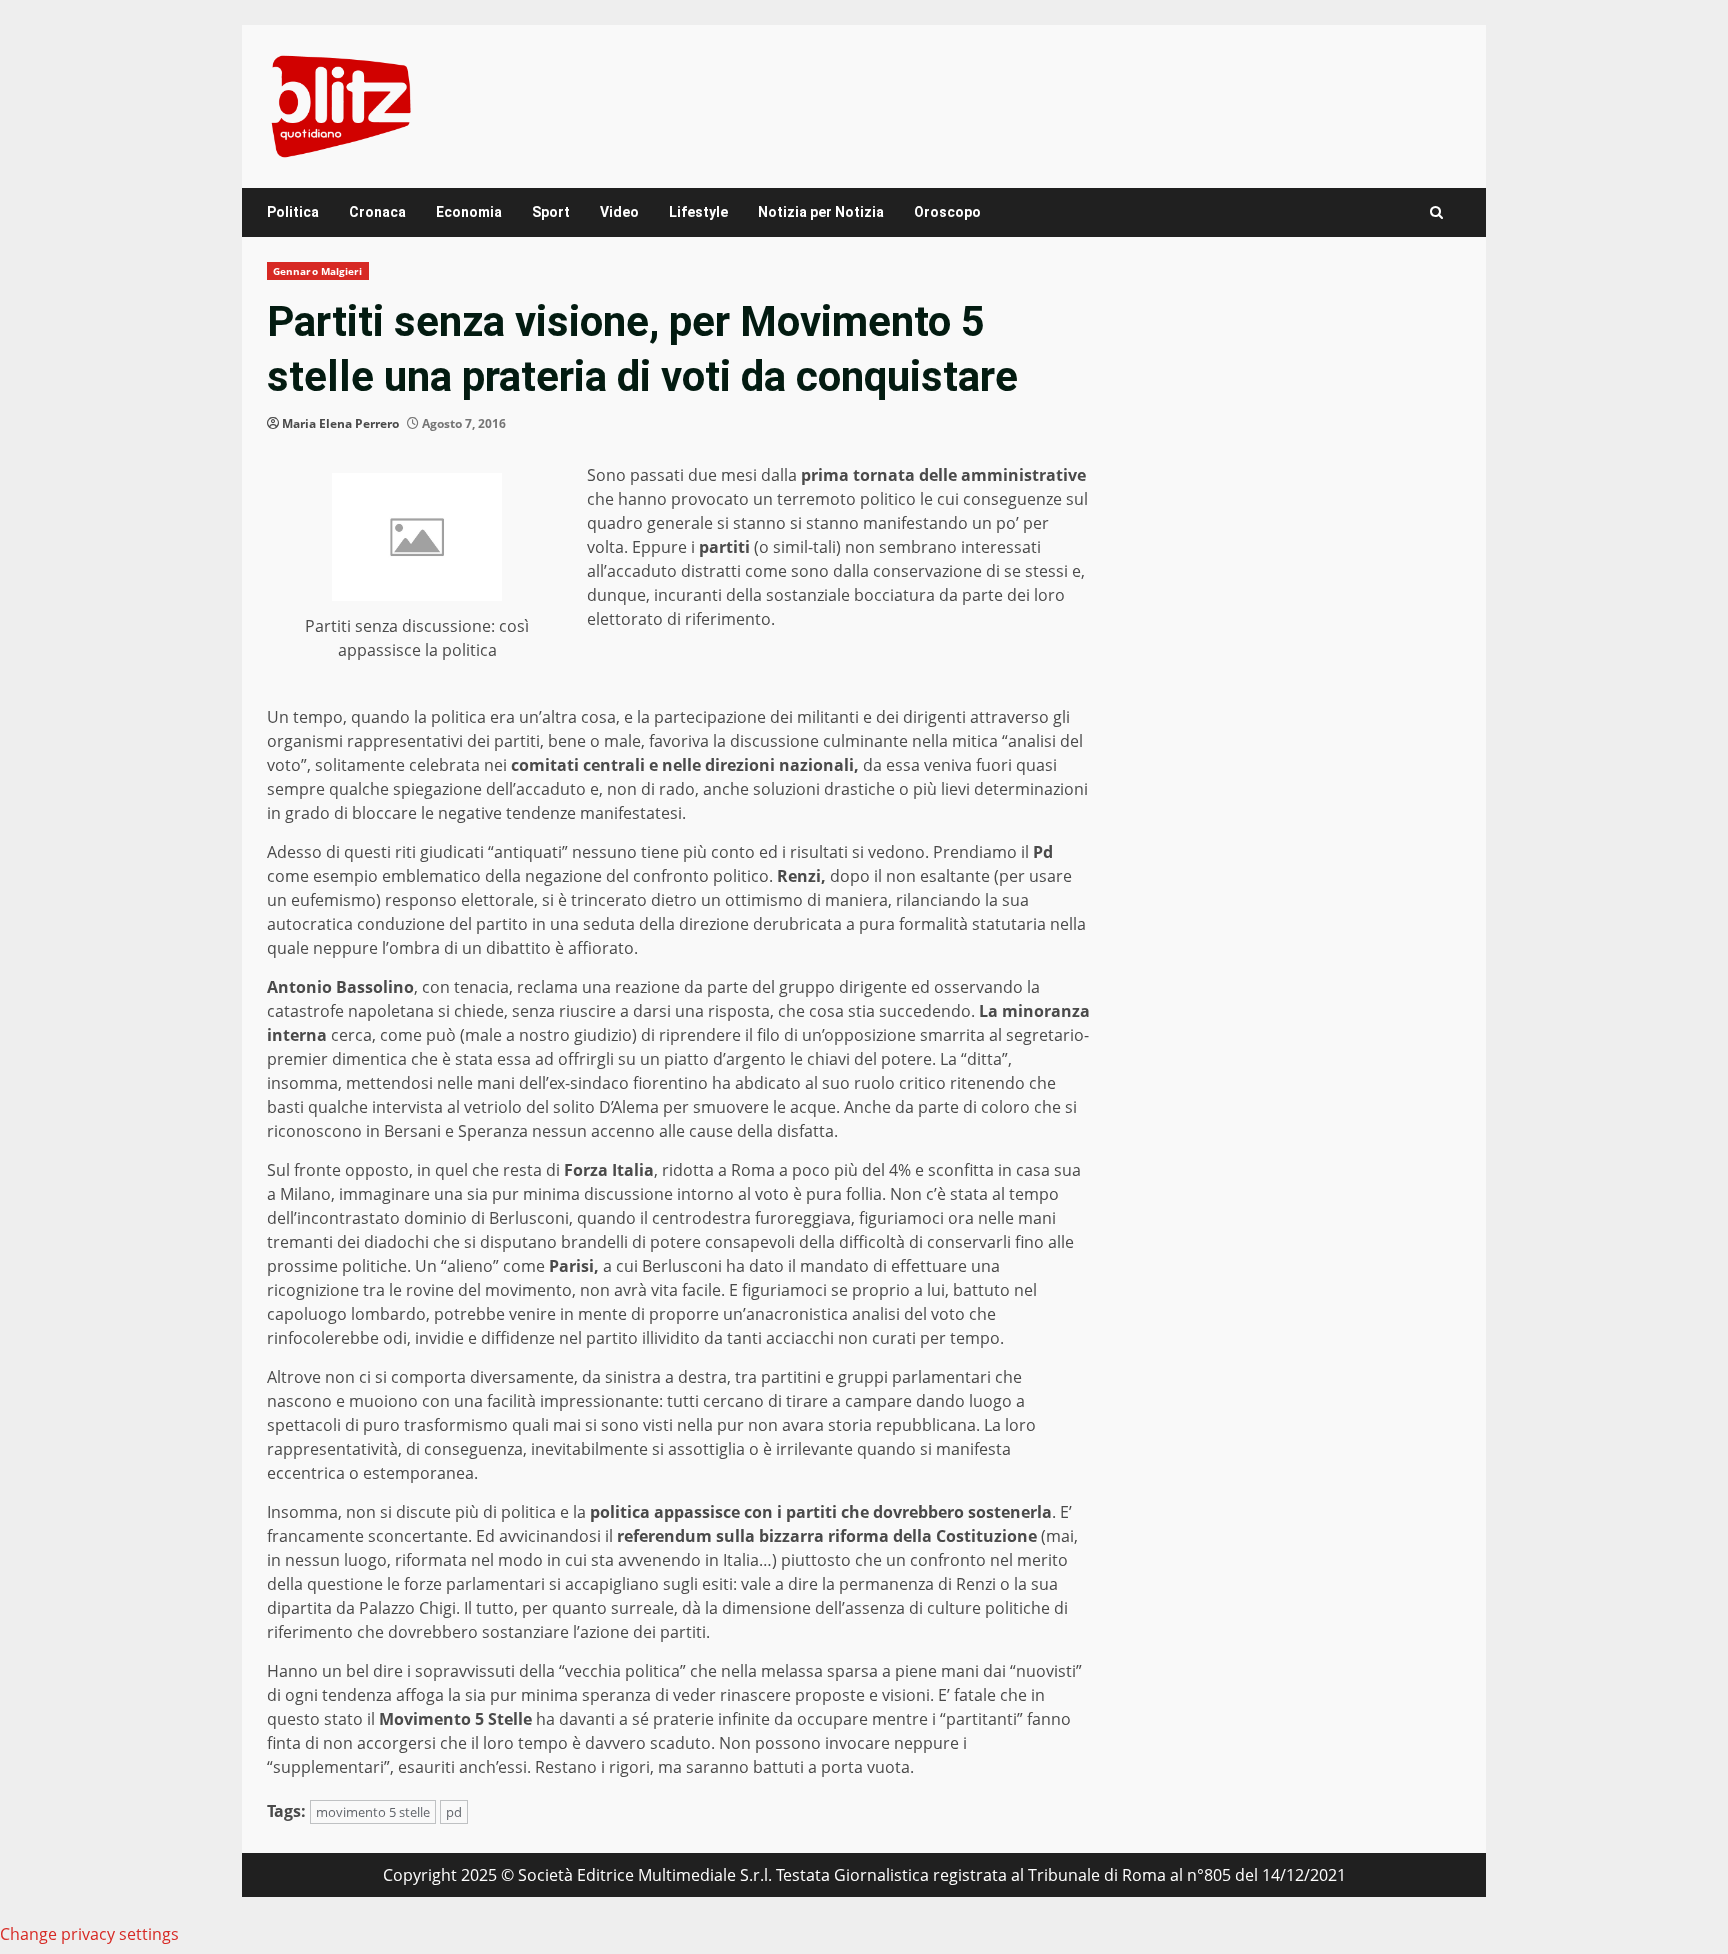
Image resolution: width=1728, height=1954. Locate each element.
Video (619, 212)
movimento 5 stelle (373, 1812)
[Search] (1436, 212)
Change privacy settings (89, 1934)
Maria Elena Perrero (340, 423)
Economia (469, 212)
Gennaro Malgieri (318, 271)
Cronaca (377, 212)
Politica (293, 212)
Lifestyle (698, 212)
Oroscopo (947, 212)
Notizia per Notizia (821, 212)
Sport (551, 212)
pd (454, 1812)
